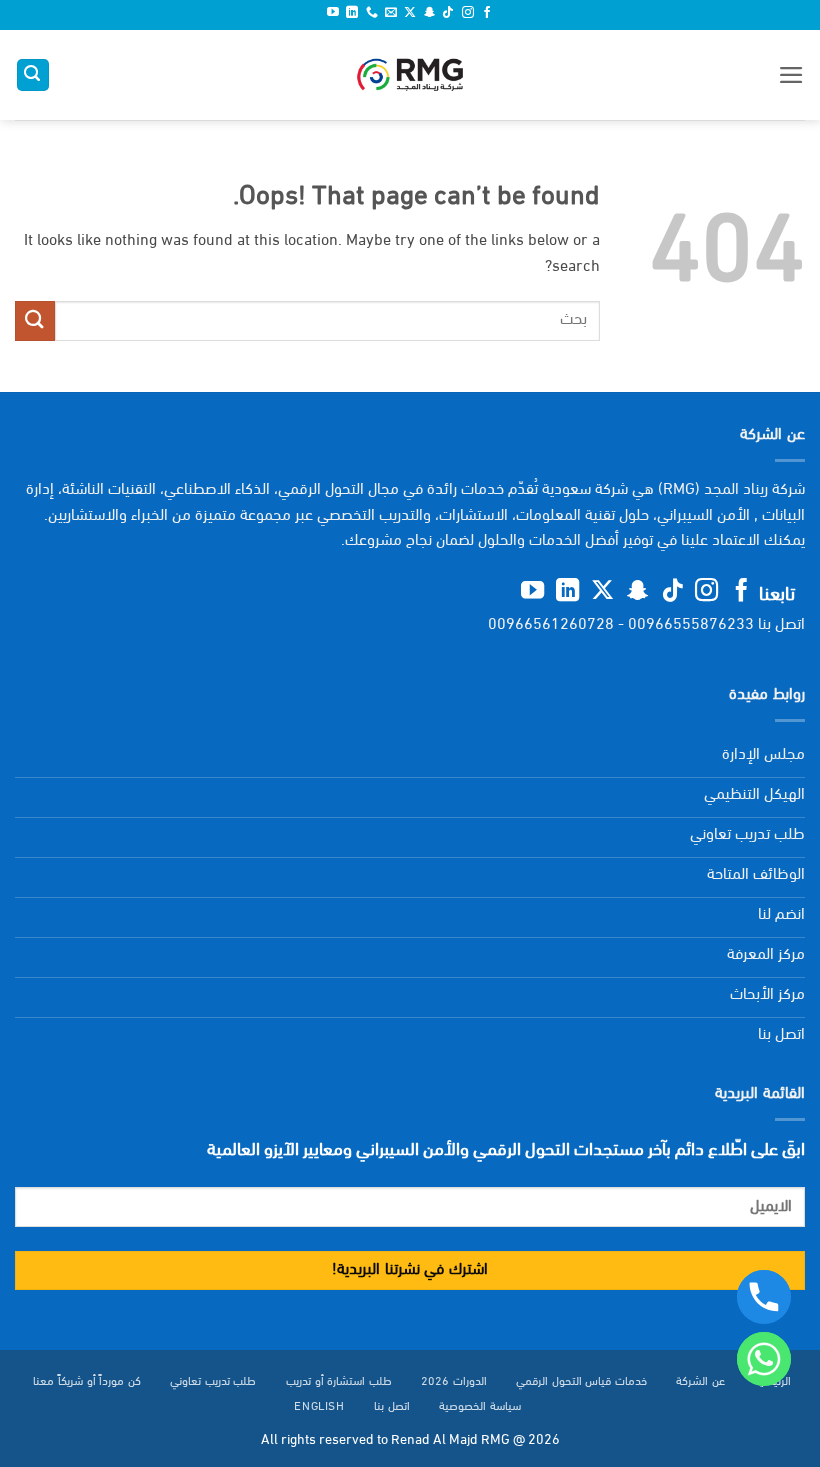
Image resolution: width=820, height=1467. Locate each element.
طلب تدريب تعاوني (213, 1382)
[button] (791, 75)
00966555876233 (691, 625)
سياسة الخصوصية (480, 1407)
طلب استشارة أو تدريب (339, 1382)
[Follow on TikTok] (448, 14)
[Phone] (764, 1297)
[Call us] (372, 14)
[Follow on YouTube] (333, 14)
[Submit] (35, 320)
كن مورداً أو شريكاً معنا (86, 1382)
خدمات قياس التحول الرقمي (581, 1382)
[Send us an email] (391, 14)
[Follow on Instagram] (468, 14)
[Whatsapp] (764, 1359)
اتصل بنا (392, 1407)
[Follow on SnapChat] (429, 14)
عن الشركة (700, 1382)
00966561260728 (551, 625)
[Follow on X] (410, 14)
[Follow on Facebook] (487, 14)
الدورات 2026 (454, 1382)
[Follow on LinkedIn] (352, 14)
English (319, 1407)
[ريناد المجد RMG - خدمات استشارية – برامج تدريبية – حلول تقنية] (410, 75)
